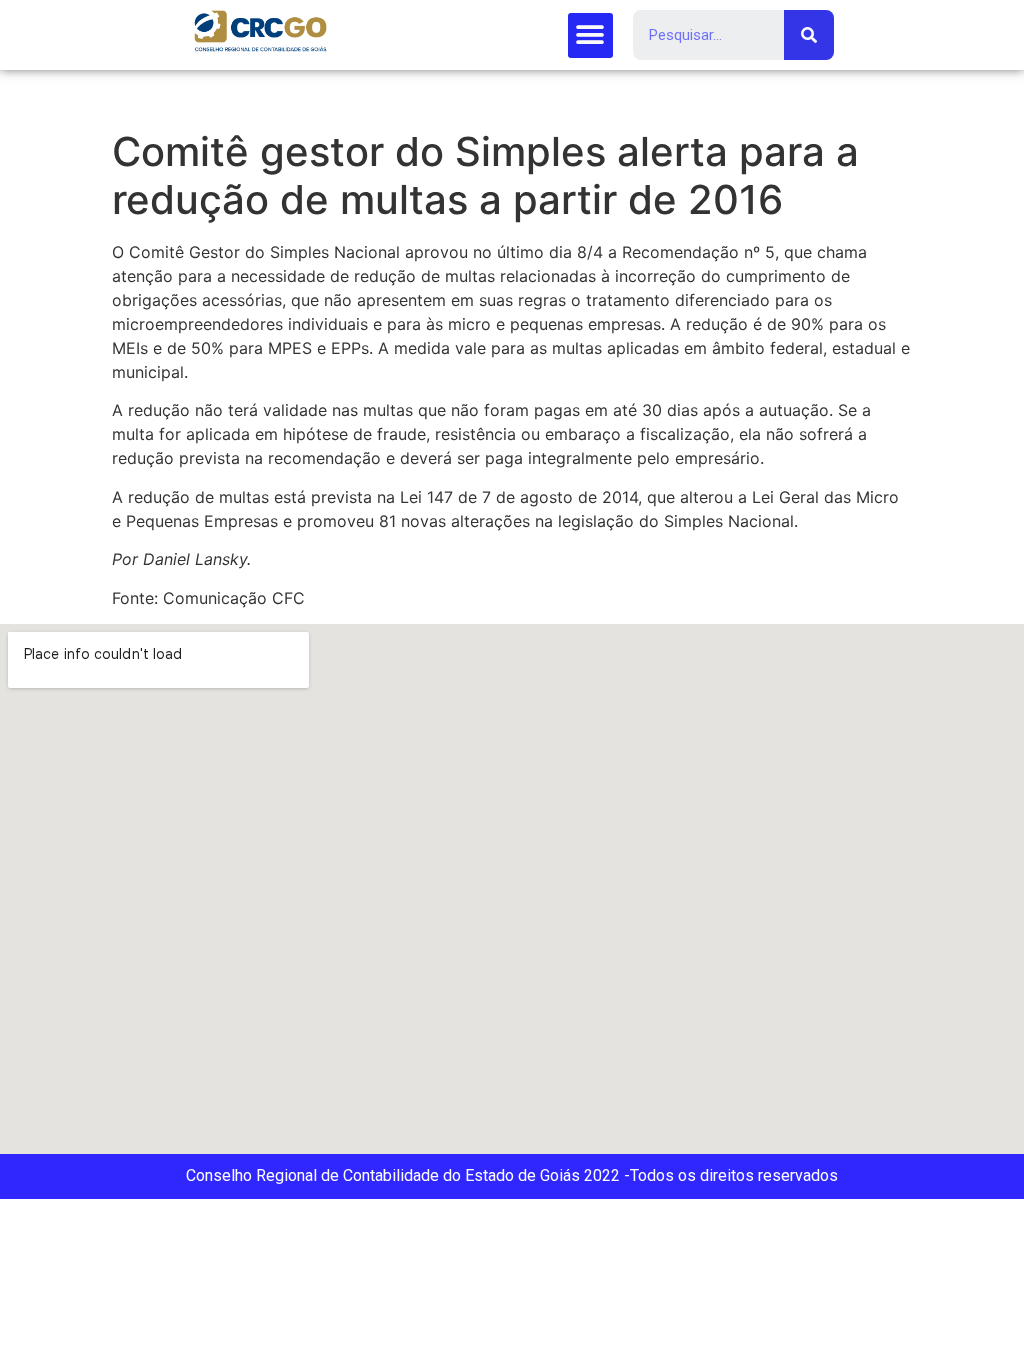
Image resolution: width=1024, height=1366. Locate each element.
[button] (590, 35)
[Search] (809, 35)
